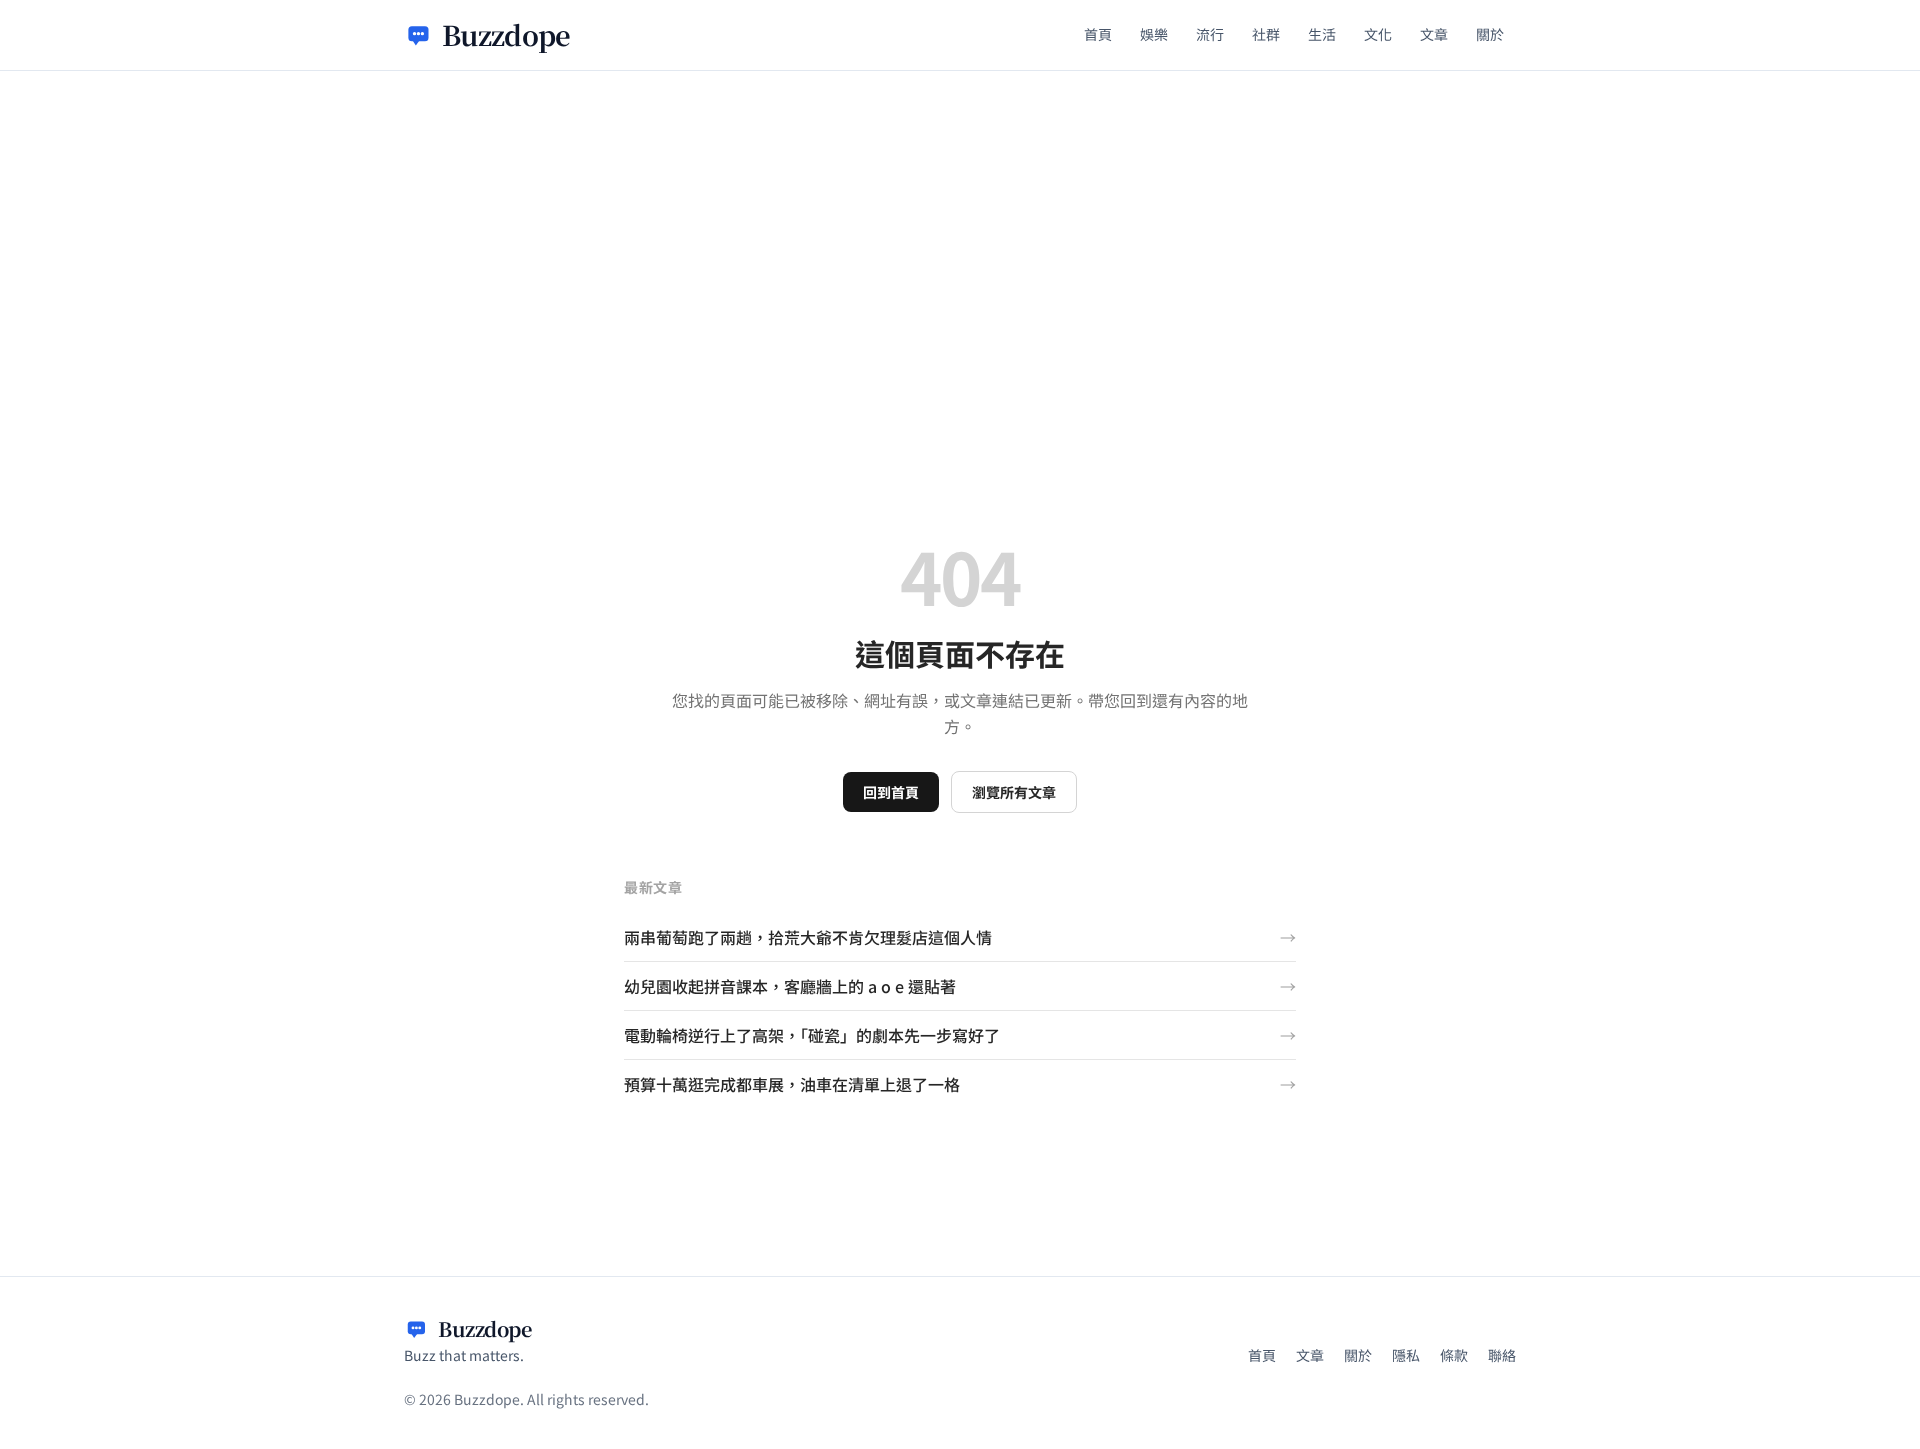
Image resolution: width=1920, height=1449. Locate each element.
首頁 (1098, 34)
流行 (1210, 34)
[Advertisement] (960, 221)
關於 (1490, 34)
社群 (1266, 34)
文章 (1434, 34)
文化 (1378, 34)
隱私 (1406, 1355)
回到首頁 (891, 792)
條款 (1454, 1355)
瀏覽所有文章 (1014, 792)
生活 (1322, 34)
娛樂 (1154, 34)
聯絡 (1502, 1355)
